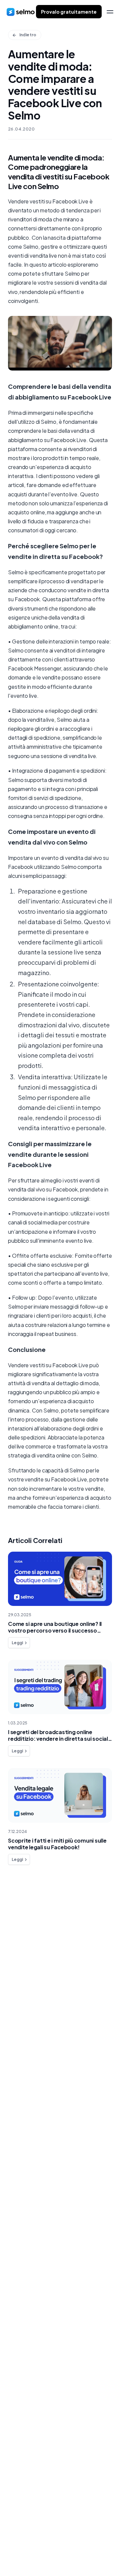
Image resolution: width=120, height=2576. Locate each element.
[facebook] (9, 2554)
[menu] (110, 12)
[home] (21, 12)
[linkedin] (23, 2554)
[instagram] (36, 2554)
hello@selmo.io (26, 2522)
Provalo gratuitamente (69, 12)
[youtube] (50, 2554)
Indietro (28, 35)
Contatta (26, 1965)
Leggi (17, 1643)
